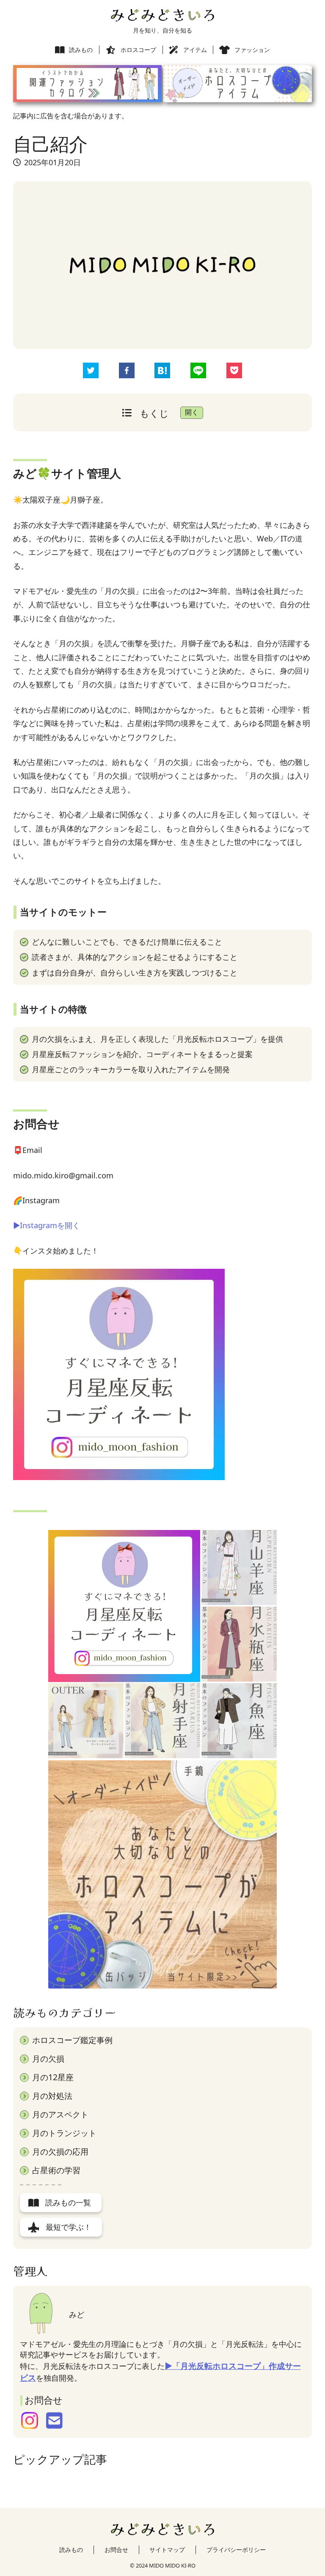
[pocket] (234, 372)
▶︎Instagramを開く (47, 1225)
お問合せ (116, 2550)
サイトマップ (167, 2550)
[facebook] (127, 372)
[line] (198, 372)
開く (192, 412)
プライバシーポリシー (236, 2550)
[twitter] (91, 372)
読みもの (71, 2550)
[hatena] (162, 372)
